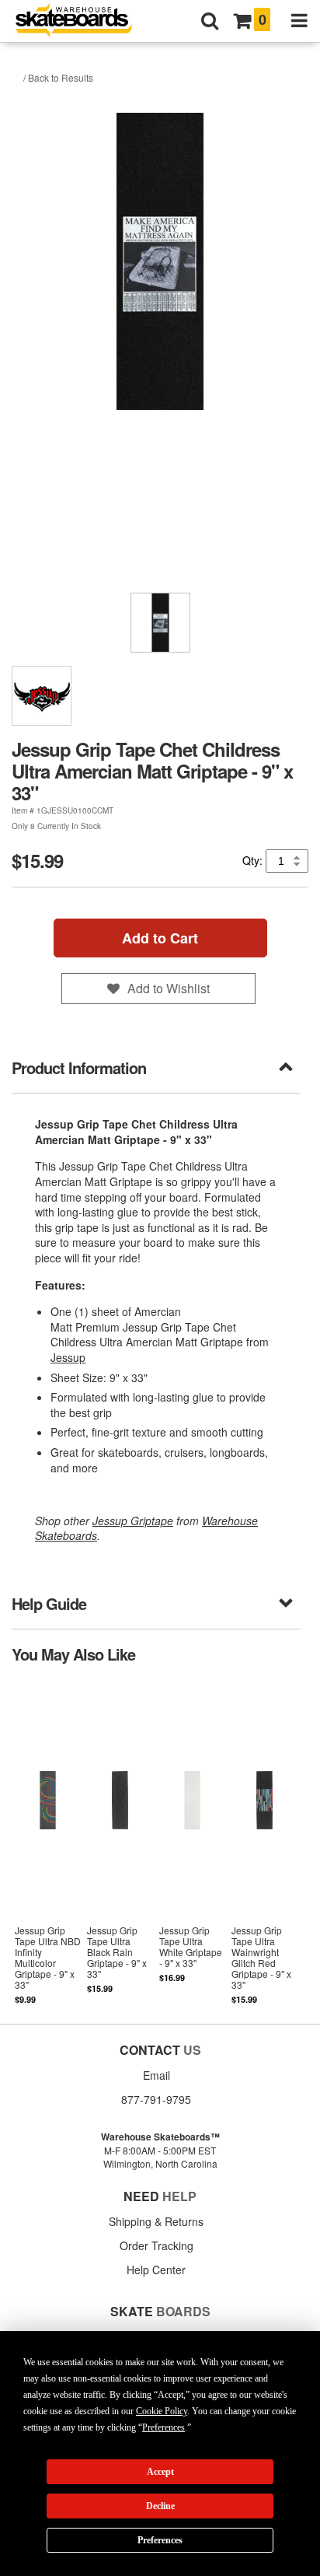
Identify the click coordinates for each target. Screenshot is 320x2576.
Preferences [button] (163, 2427)
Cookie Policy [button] (162, 2411)
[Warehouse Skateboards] (82, 21)
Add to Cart (160, 938)
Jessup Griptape (133, 1521)
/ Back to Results (58, 77)
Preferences (160, 2540)
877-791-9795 (156, 2099)
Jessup (68, 1357)
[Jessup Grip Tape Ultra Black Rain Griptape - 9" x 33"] (120, 1843)
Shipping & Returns (156, 2221)
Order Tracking (157, 2245)
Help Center (156, 2270)
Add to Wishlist (169, 988)
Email (157, 2075)
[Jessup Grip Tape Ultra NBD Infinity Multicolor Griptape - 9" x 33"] (48, 1843)
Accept (160, 2472)
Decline (160, 2506)
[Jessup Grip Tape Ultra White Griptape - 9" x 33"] (192, 1843)
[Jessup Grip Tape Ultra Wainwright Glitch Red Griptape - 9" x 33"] (264, 1843)
